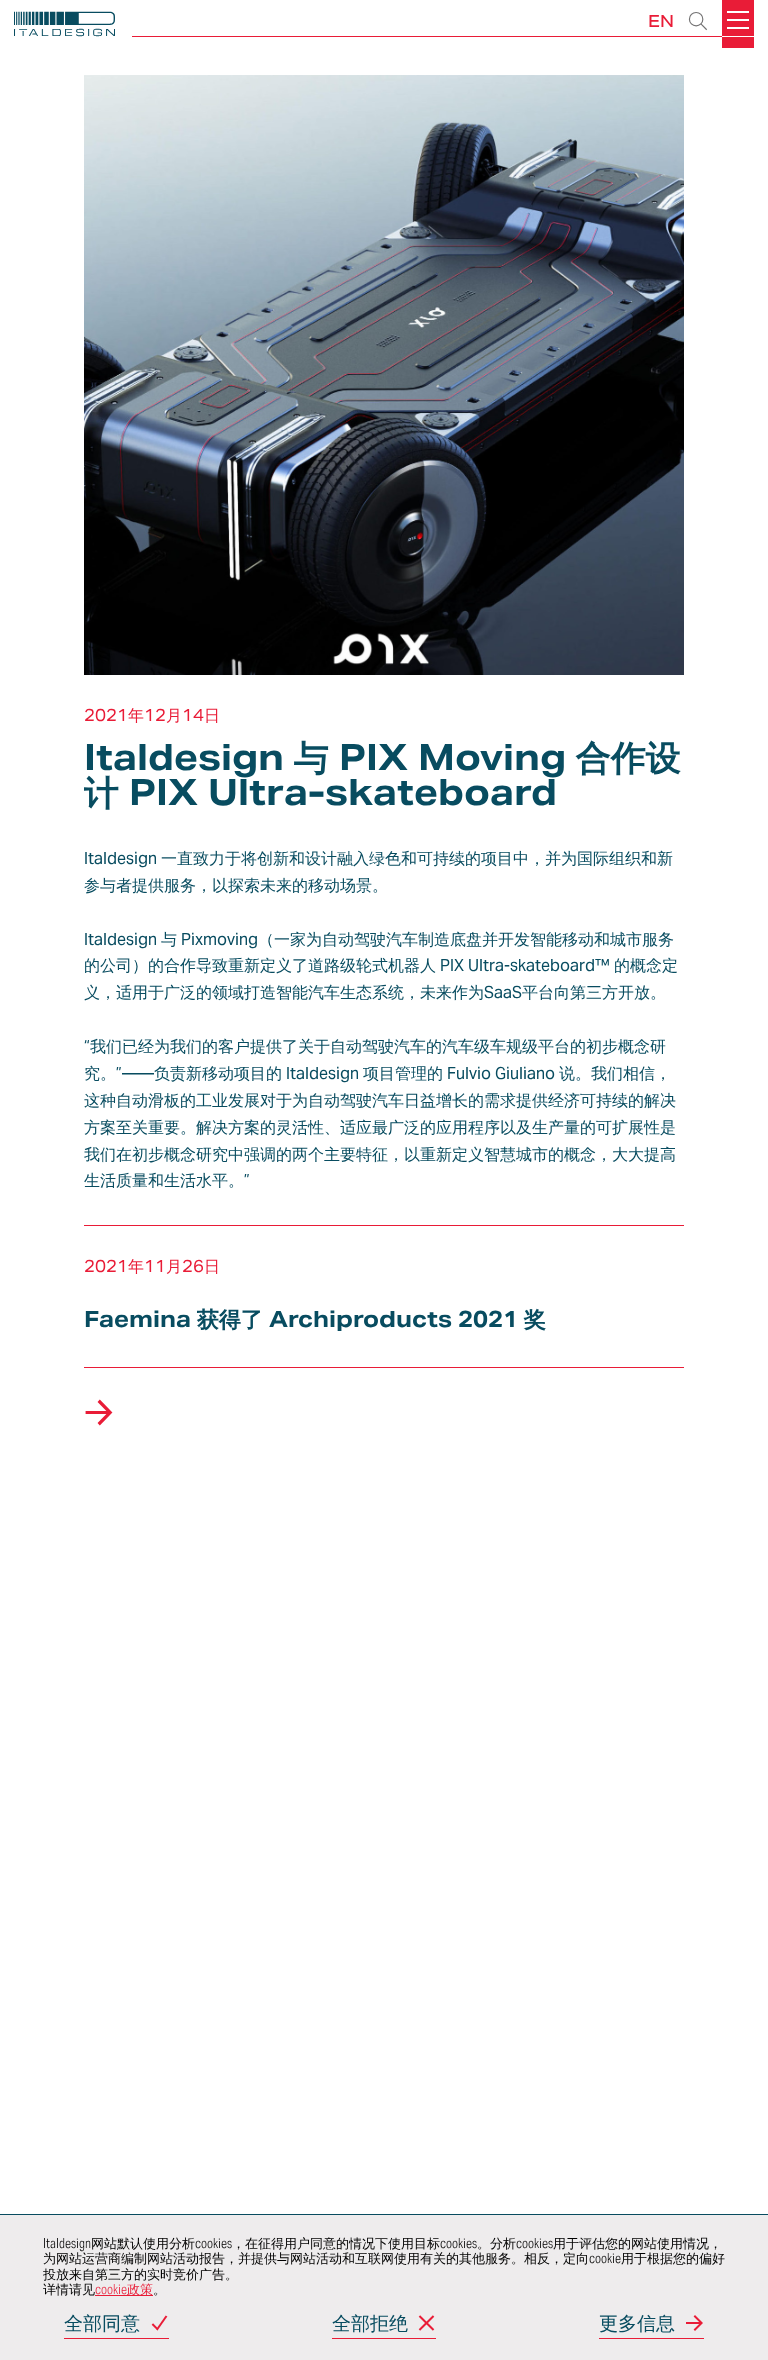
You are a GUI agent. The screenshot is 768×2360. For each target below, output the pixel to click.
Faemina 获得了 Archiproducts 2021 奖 (315, 1319)
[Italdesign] (64, 26)
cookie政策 (124, 2289)
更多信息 (637, 2324)
